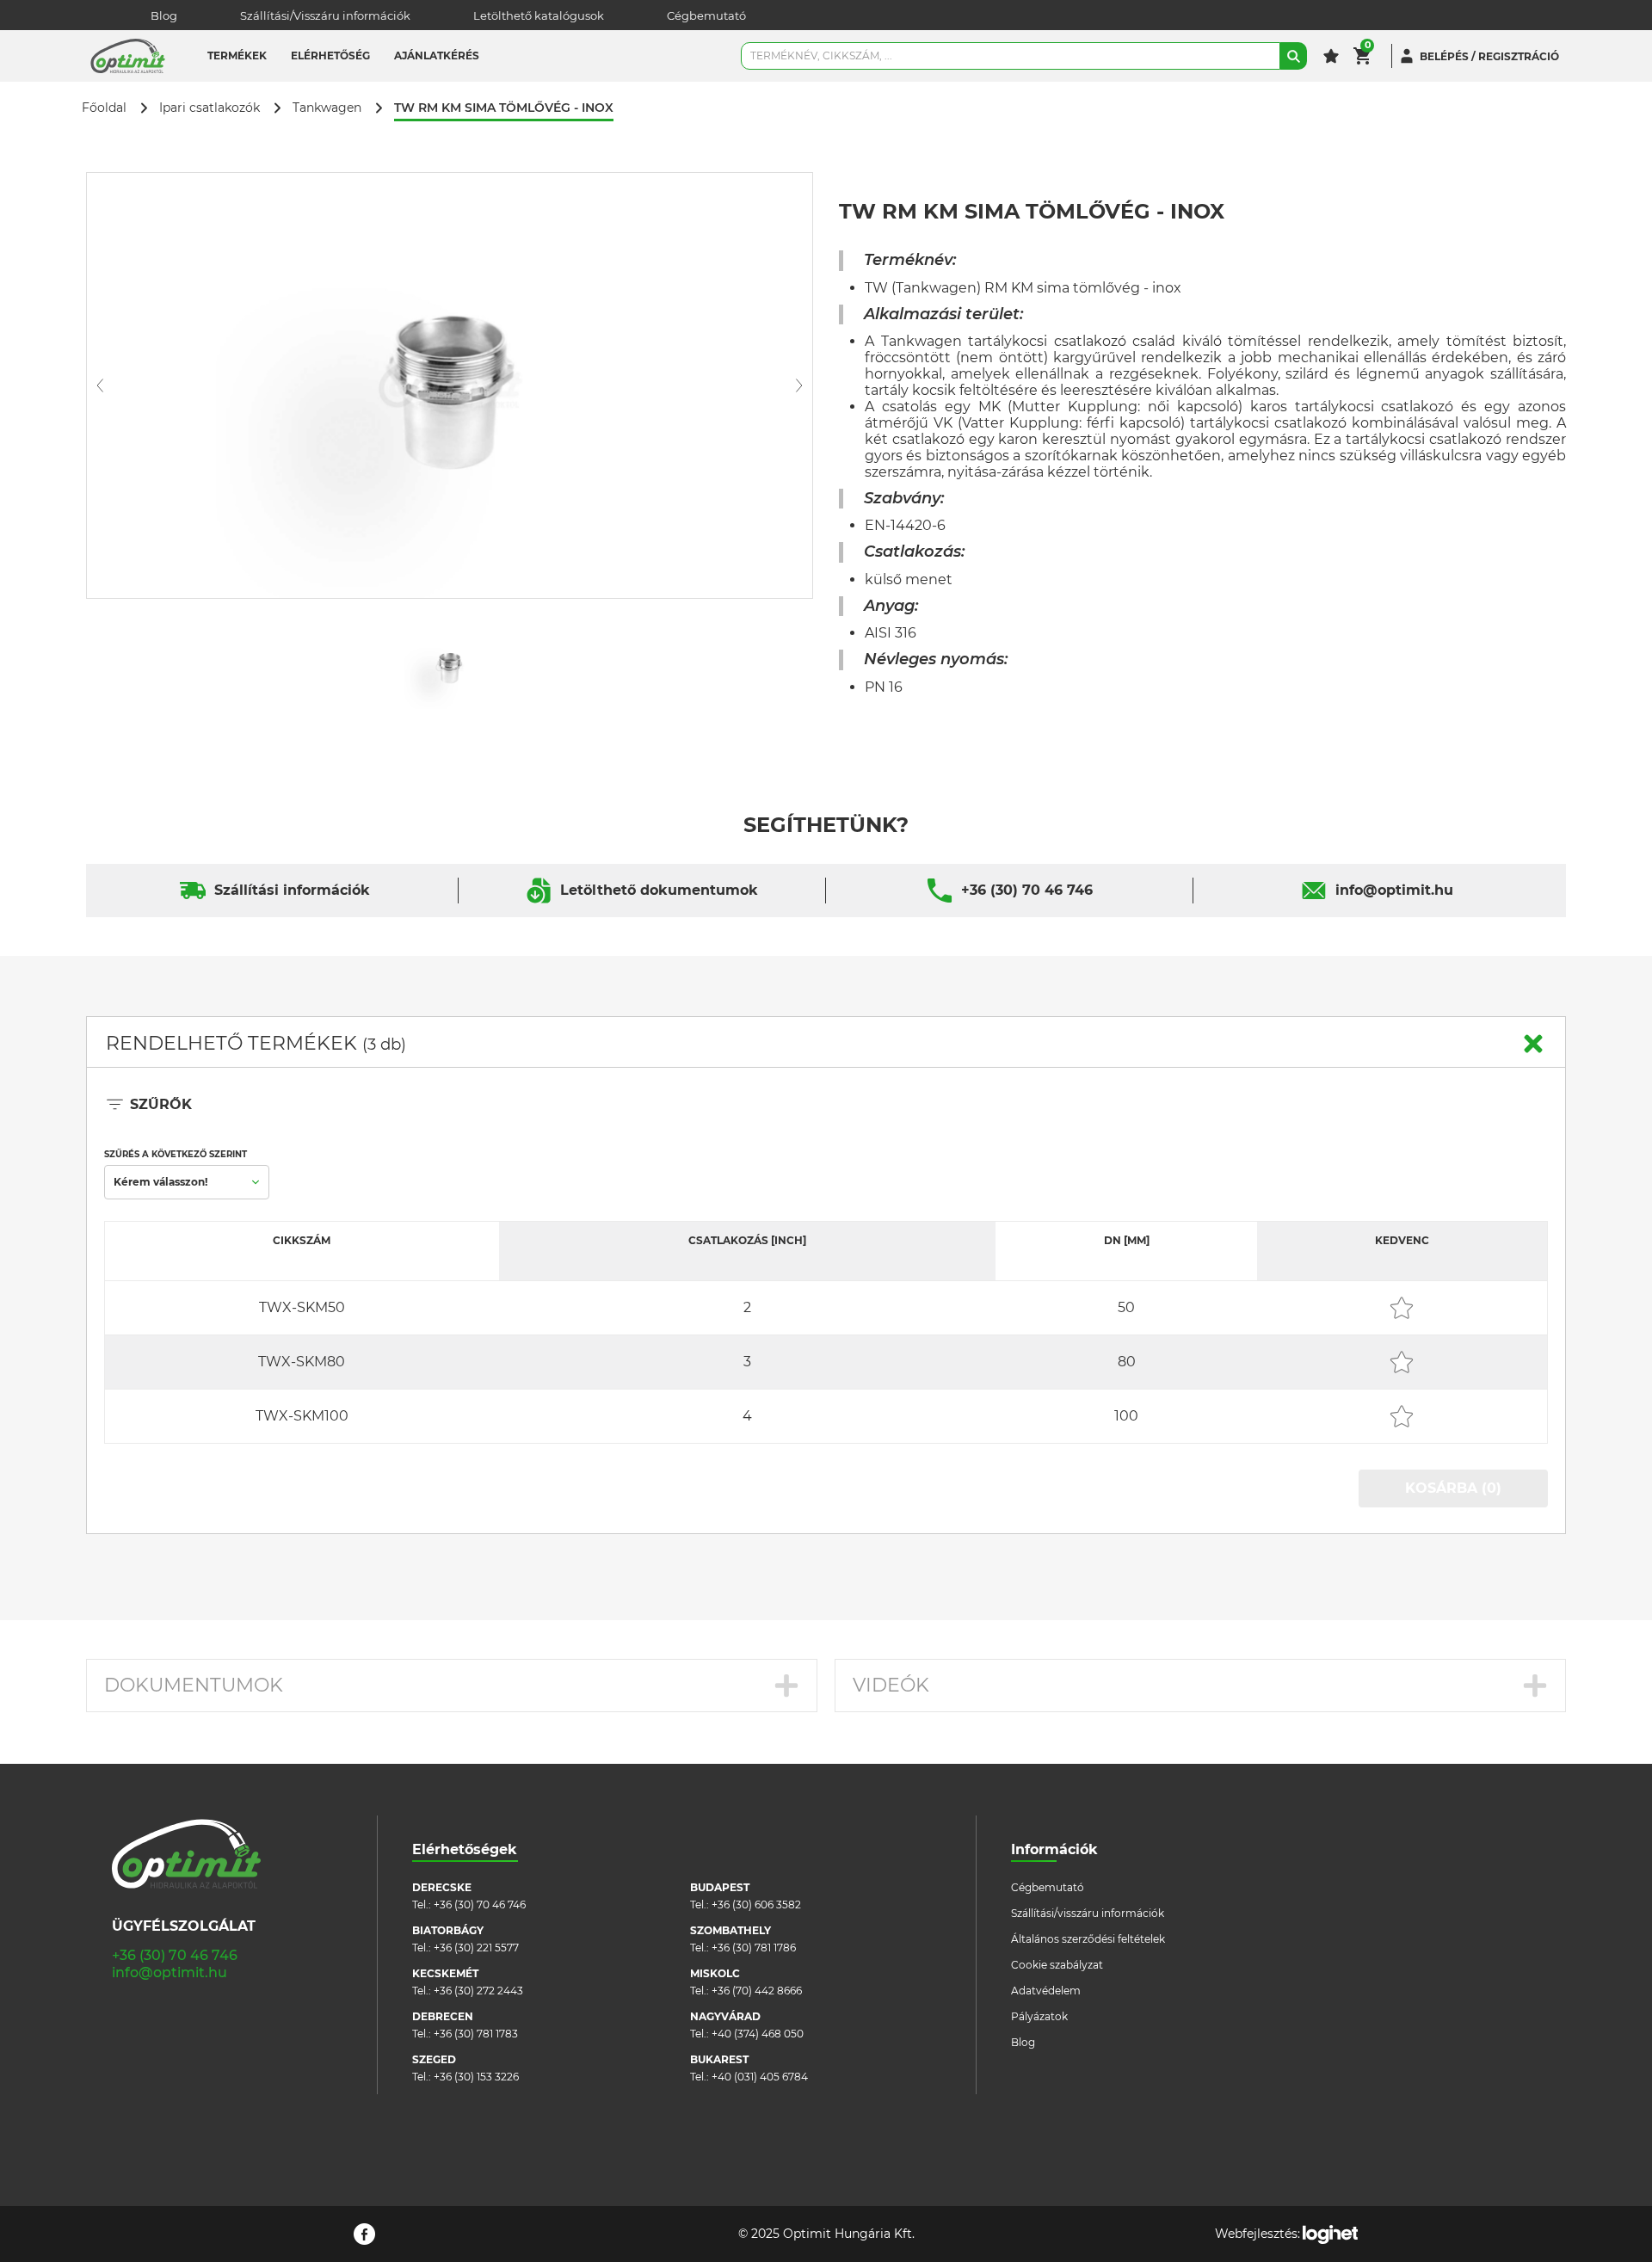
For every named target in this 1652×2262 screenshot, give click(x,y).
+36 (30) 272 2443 (478, 1991)
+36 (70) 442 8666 (757, 1991)
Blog (164, 15)
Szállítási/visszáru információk (1088, 1913)
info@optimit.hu (1394, 890)
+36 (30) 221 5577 (476, 1948)
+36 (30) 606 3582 (756, 1905)
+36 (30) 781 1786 (754, 1948)
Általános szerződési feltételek (1088, 1939)
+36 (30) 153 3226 (476, 2077)
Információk (1054, 1849)
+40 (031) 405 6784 (760, 2077)
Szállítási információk (292, 890)
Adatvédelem (1046, 1991)
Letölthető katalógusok (539, 15)
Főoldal (104, 108)
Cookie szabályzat (1057, 1965)
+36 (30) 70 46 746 (1027, 890)
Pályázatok (1039, 2016)
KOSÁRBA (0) (1453, 1488)
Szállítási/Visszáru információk (325, 15)
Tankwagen (327, 108)
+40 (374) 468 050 (758, 2034)
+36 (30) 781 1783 (476, 2034)
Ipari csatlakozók (210, 108)
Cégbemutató (706, 15)
